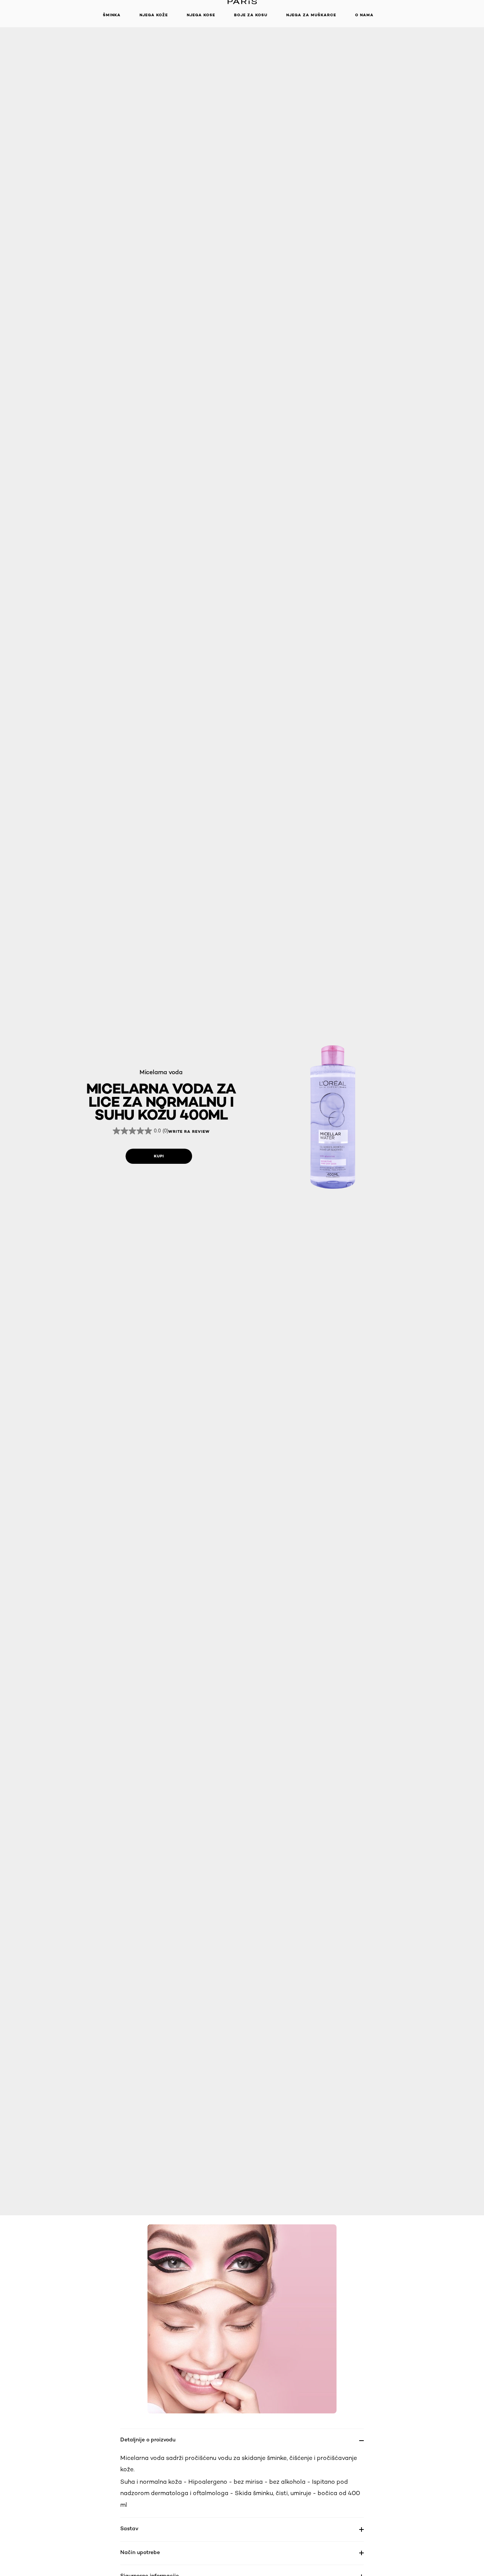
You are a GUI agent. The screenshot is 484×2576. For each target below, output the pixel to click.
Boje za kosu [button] (251, 15)
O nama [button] (364, 15)
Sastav (129, 2528)
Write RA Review (189, 1132)
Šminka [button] (112, 15)
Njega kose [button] (201, 15)
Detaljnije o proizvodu (148, 2439)
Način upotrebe (140, 2552)
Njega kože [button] (154, 15)
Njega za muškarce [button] (311, 15)
